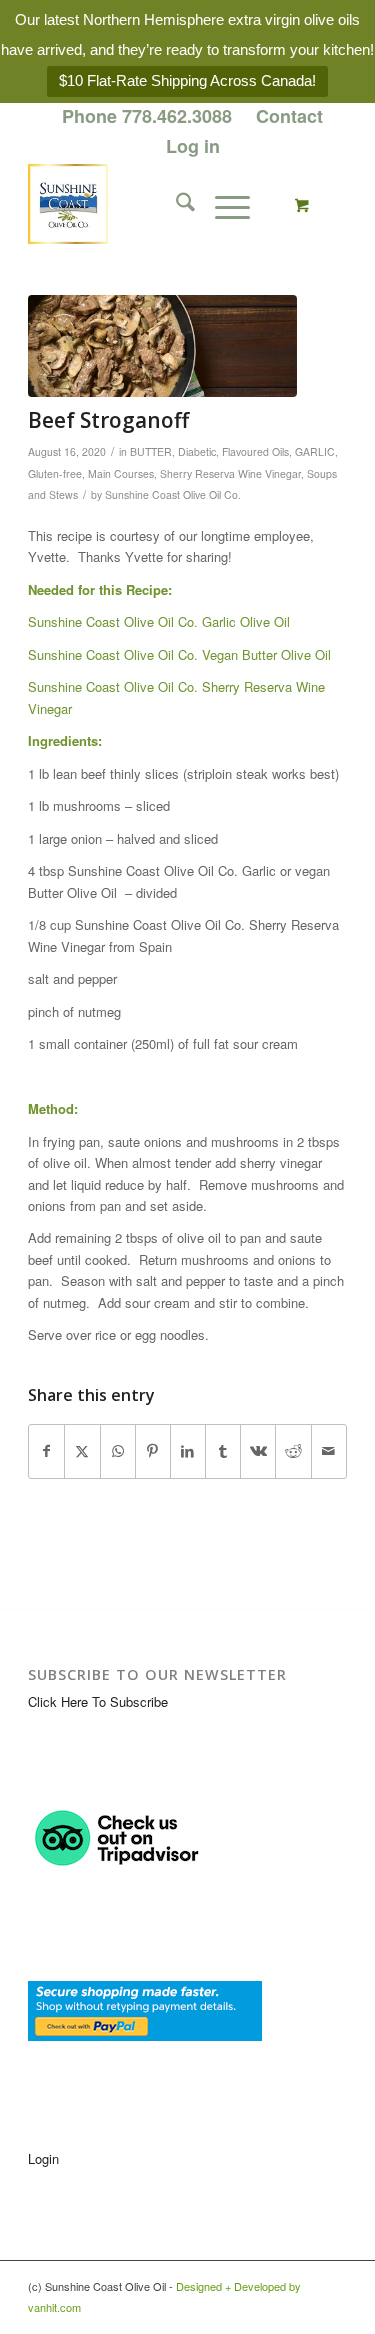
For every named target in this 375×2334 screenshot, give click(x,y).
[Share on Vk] (258, 1451)
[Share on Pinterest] (153, 1451)
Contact (289, 116)
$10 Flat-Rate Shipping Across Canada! (187, 80)
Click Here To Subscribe (98, 1701)
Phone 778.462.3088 (147, 116)
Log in (193, 146)
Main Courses (121, 473)
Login (43, 2158)
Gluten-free (55, 473)
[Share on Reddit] (293, 1451)
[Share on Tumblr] (223, 1451)
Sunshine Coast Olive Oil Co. (173, 494)
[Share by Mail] (329, 1451)
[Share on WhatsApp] (118, 1451)
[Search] (175, 204)
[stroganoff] (162, 346)
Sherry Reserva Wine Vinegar (230, 473)
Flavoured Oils (255, 451)
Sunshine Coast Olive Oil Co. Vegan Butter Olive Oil (179, 654)
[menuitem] (147, 117)
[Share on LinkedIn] (188, 1451)
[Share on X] (82, 1451)
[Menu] (222, 204)
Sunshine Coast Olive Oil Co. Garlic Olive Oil (161, 621)
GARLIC (315, 451)
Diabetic (197, 451)
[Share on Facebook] (46, 1451)
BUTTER (151, 451)
